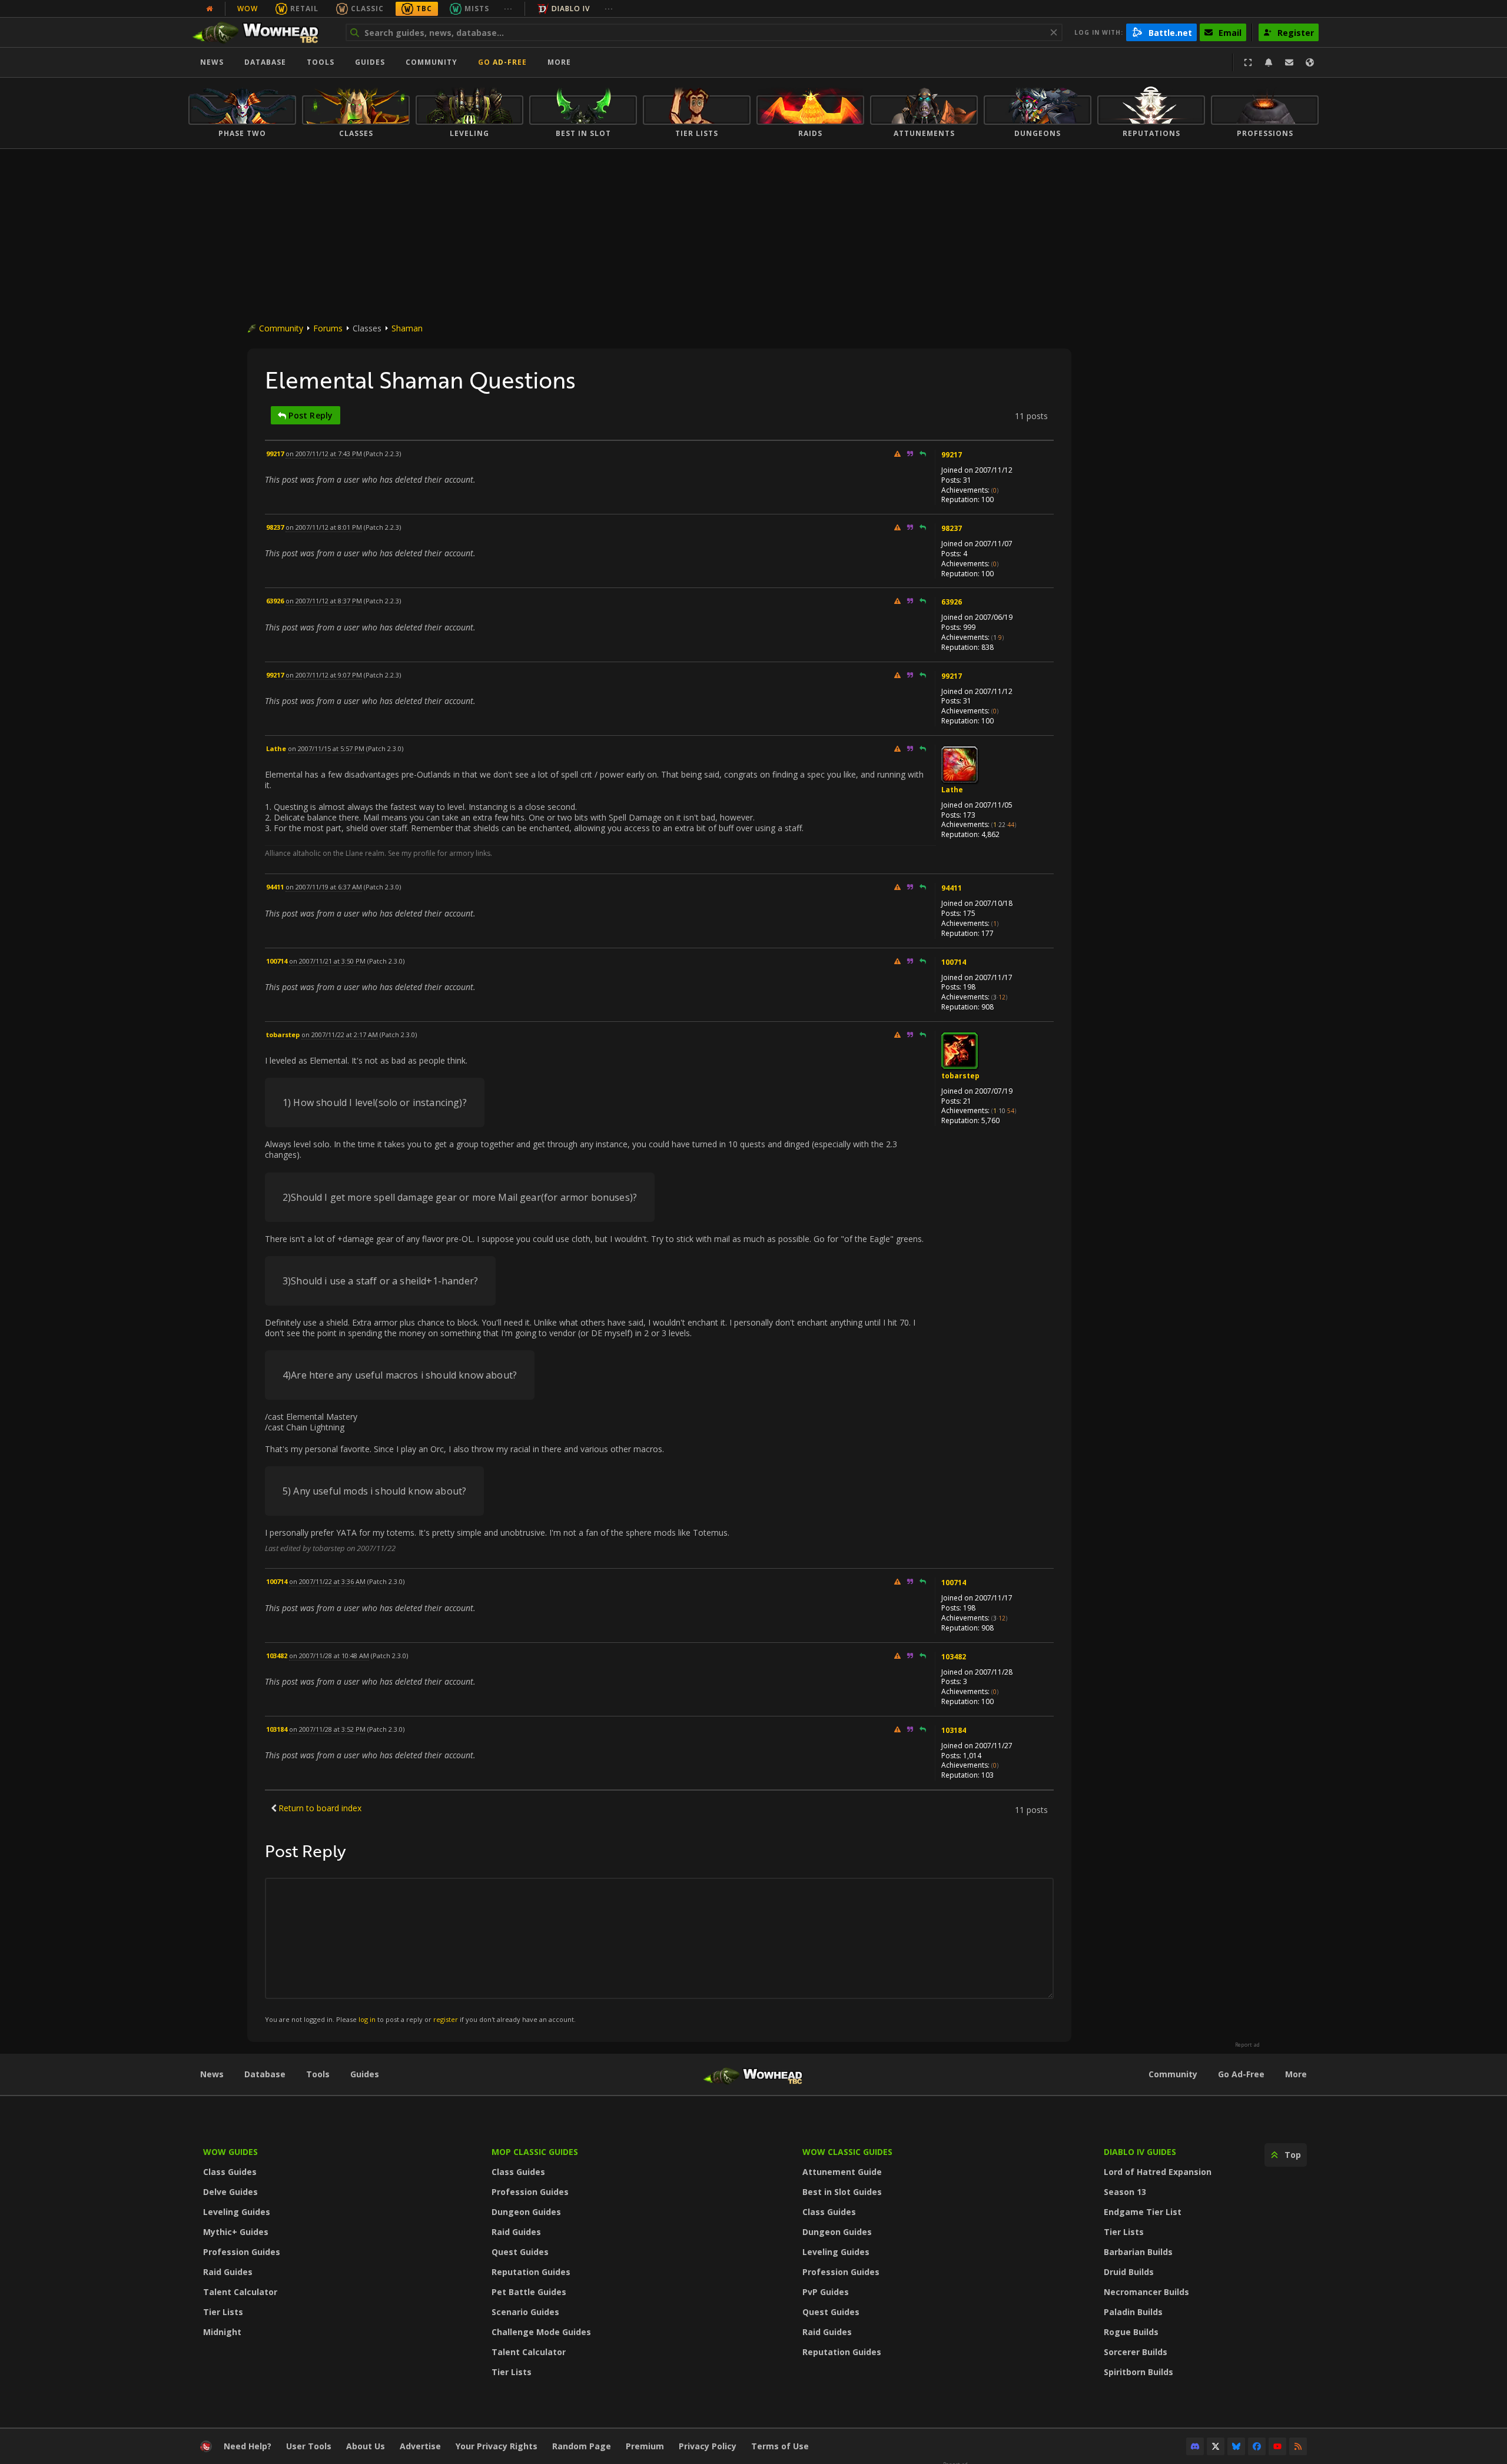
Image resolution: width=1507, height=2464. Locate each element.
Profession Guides (242, 2252)
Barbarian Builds (1138, 2252)
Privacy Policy (708, 2446)
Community (431, 62)
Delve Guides (230, 2192)
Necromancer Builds (1146, 2292)
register (446, 2019)
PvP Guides (826, 2292)
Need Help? (248, 2446)
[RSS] (1298, 2446)
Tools (318, 2074)
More (1296, 2074)
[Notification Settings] (1269, 62)
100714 (954, 962)
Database (265, 62)
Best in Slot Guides (842, 2192)
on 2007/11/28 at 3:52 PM (327, 1729)
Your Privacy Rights (497, 2446)
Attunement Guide (842, 2172)
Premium (645, 2446)
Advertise (420, 2446)
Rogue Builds (1131, 2332)
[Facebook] (1257, 2446)
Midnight (222, 2332)
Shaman (407, 328)
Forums (328, 328)
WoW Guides (230, 2152)
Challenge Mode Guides (541, 2332)
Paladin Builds (1133, 2312)
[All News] (210, 9)
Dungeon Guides (526, 2212)
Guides (370, 62)
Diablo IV (571, 9)
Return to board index (320, 1808)
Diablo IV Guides (1140, 2152)
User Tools (309, 2446)
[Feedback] (1289, 62)
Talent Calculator (240, 2292)
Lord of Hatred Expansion (1158, 2172)
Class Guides (230, 2172)
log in (367, 2019)
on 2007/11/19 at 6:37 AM (324, 887)
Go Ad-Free (502, 62)
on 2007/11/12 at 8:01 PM (324, 527)
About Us (366, 2446)
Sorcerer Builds (1136, 2352)
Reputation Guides (531, 2272)
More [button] (559, 62)
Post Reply (309, 415)
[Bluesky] (1236, 2446)
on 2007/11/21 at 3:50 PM (327, 961)
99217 (952, 455)
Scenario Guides (525, 2312)
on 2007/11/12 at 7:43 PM (324, 454)
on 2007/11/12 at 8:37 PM (324, 601)
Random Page (582, 2446)
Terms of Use (780, 2446)
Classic (367, 9)
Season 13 (1125, 2192)
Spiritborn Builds (1138, 2372)
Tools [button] (321, 62)
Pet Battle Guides (529, 2292)
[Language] (1310, 62)
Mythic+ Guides (236, 2232)
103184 (954, 1730)
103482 (954, 1657)
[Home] (261, 32)
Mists (477, 9)
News (212, 62)
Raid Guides (228, 2272)
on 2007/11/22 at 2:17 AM (340, 1035)
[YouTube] (1277, 2446)
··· (508, 9)
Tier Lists (223, 2312)
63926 (952, 602)
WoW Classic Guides (847, 2152)
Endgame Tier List (1143, 2212)
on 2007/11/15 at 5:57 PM (326, 748)
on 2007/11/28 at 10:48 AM (329, 1656)
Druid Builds (1129, 2272)
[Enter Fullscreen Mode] (1248, 62)
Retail (304, 9)
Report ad (1247, 2045)
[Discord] (1195, 2446)
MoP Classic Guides (535, 2152)
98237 (952, 528)
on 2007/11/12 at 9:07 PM (324, 675)
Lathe (952, 790)
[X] (1216, 2446)
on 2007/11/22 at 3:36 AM (327, 1581)
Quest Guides (520, 2252)
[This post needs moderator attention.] (897, 454)
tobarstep (960, 1076)
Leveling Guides (237, 2212)
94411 (952, 888)
